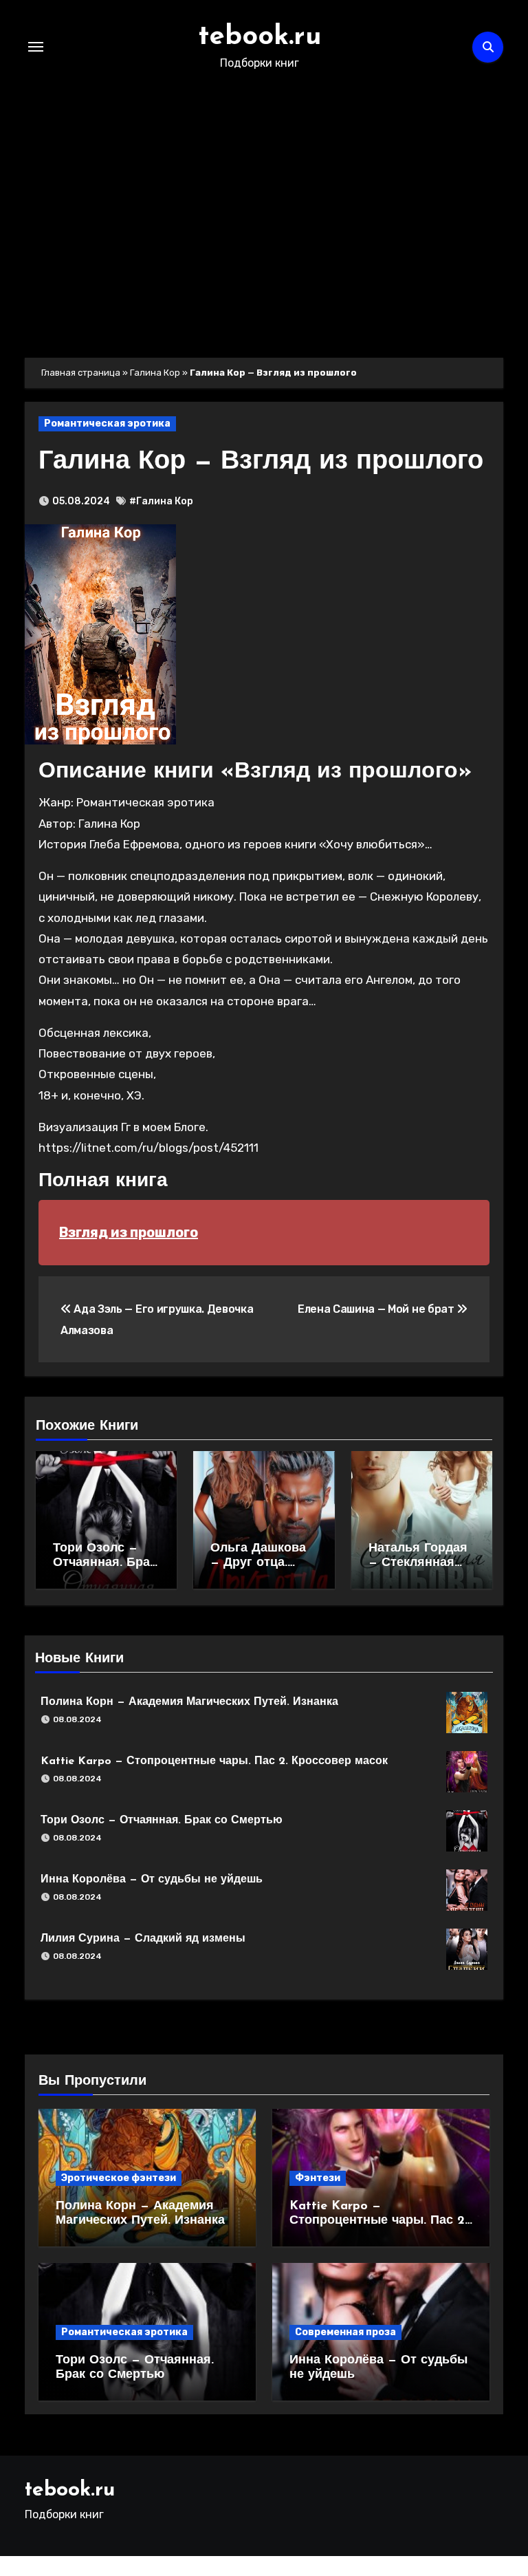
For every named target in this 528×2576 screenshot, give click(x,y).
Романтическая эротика (107, 423)
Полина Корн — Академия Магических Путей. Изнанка (189, 1702)
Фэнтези (318, 2178)
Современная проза (345, 2332)
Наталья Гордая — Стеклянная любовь (418, 1564)
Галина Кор (155, 373)
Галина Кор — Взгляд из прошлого (261, 462)
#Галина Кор (161, 501)
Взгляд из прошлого (129, 1232)
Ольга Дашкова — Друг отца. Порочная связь (261, 1564)
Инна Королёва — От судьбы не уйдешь (152, 1880)
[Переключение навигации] (36, 47)
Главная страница (81, 373)
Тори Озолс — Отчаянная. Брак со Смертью (104, 1564)
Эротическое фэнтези (119, 2178)
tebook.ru (260, 37)
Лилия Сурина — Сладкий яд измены (143, 1939)
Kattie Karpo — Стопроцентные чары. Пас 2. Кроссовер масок (214, 1761)
